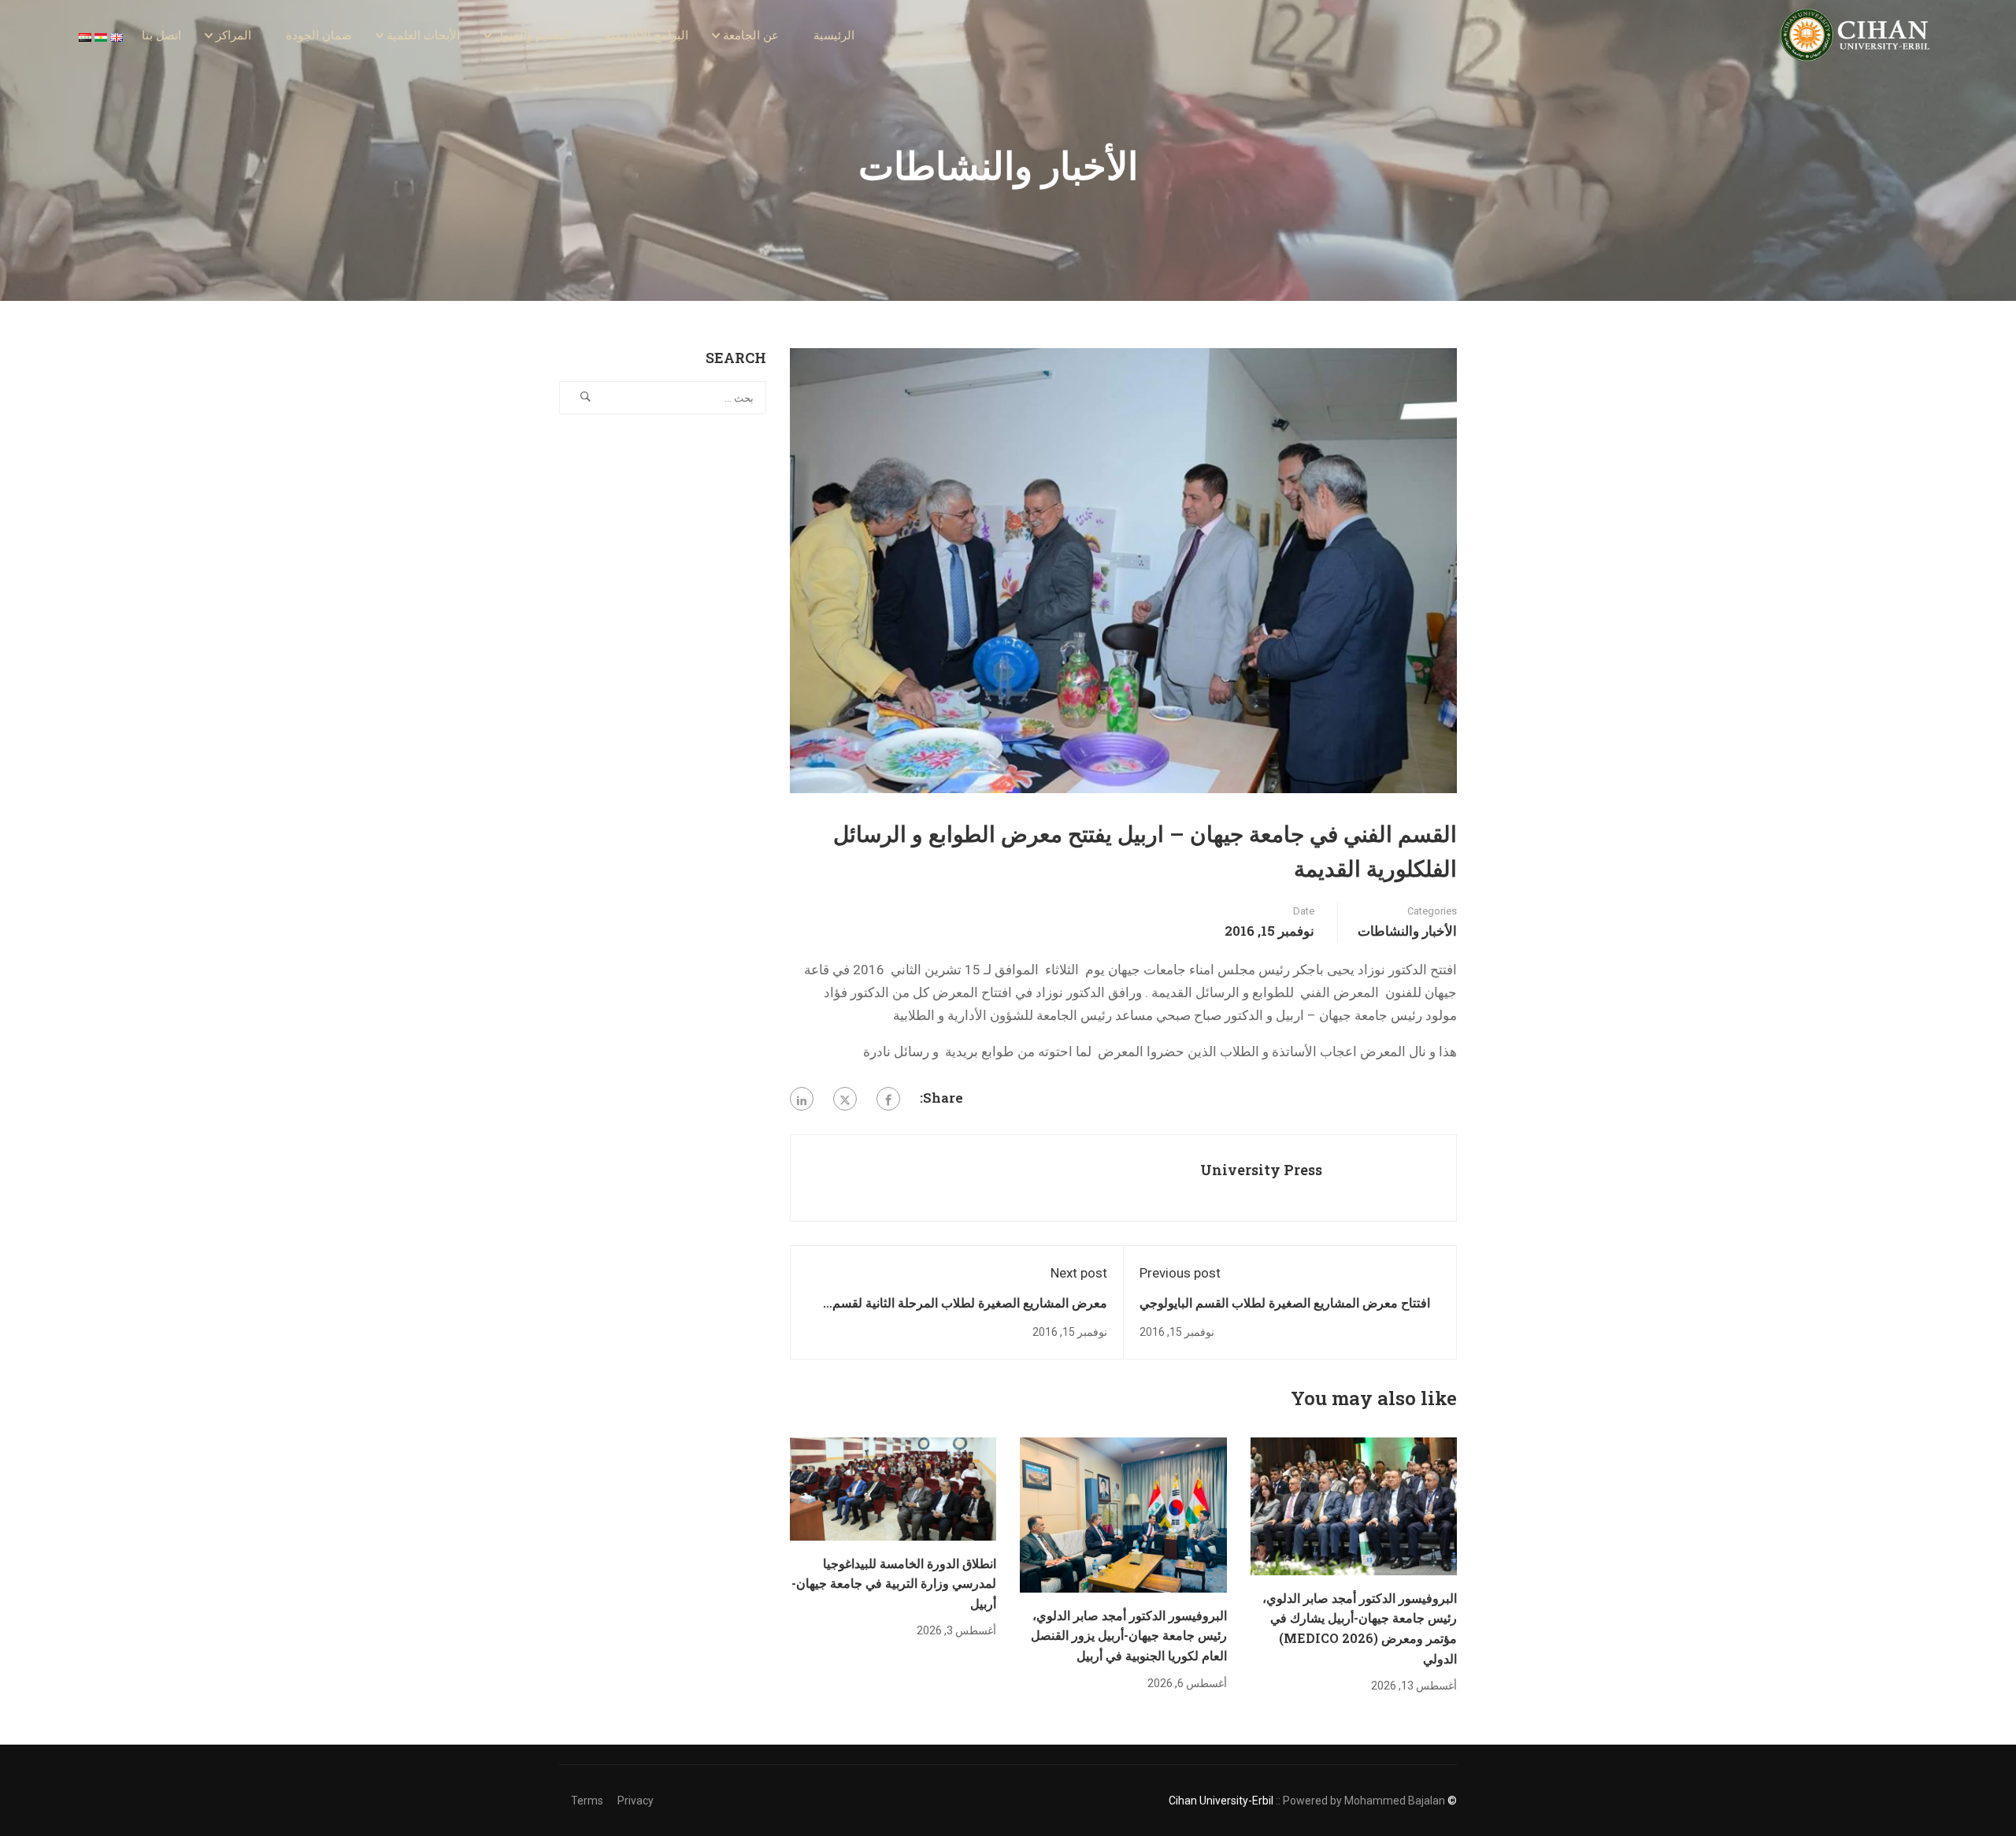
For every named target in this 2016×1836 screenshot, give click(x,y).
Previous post (1180, 1273)
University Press (1261, 1170)
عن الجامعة (751, 35)
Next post (1079, 1273)
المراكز (233, 35)
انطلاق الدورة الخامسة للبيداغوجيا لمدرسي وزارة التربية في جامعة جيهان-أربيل (894, 1583)
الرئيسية (834, 35)
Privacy (636, 1801)
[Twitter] (845, 1099)
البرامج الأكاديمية (647, 35)
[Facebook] (888, 1099)
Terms (587, 1801)
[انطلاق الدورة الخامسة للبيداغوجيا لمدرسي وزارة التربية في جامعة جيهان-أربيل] (893, 1488)
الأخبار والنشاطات (1407, 931)
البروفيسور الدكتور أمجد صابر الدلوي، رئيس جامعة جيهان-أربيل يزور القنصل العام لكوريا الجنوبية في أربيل (1129, 1635)
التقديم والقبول (532, 35)
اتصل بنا (161, 35)
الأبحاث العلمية (423, 35)
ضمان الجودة (319, 35)
